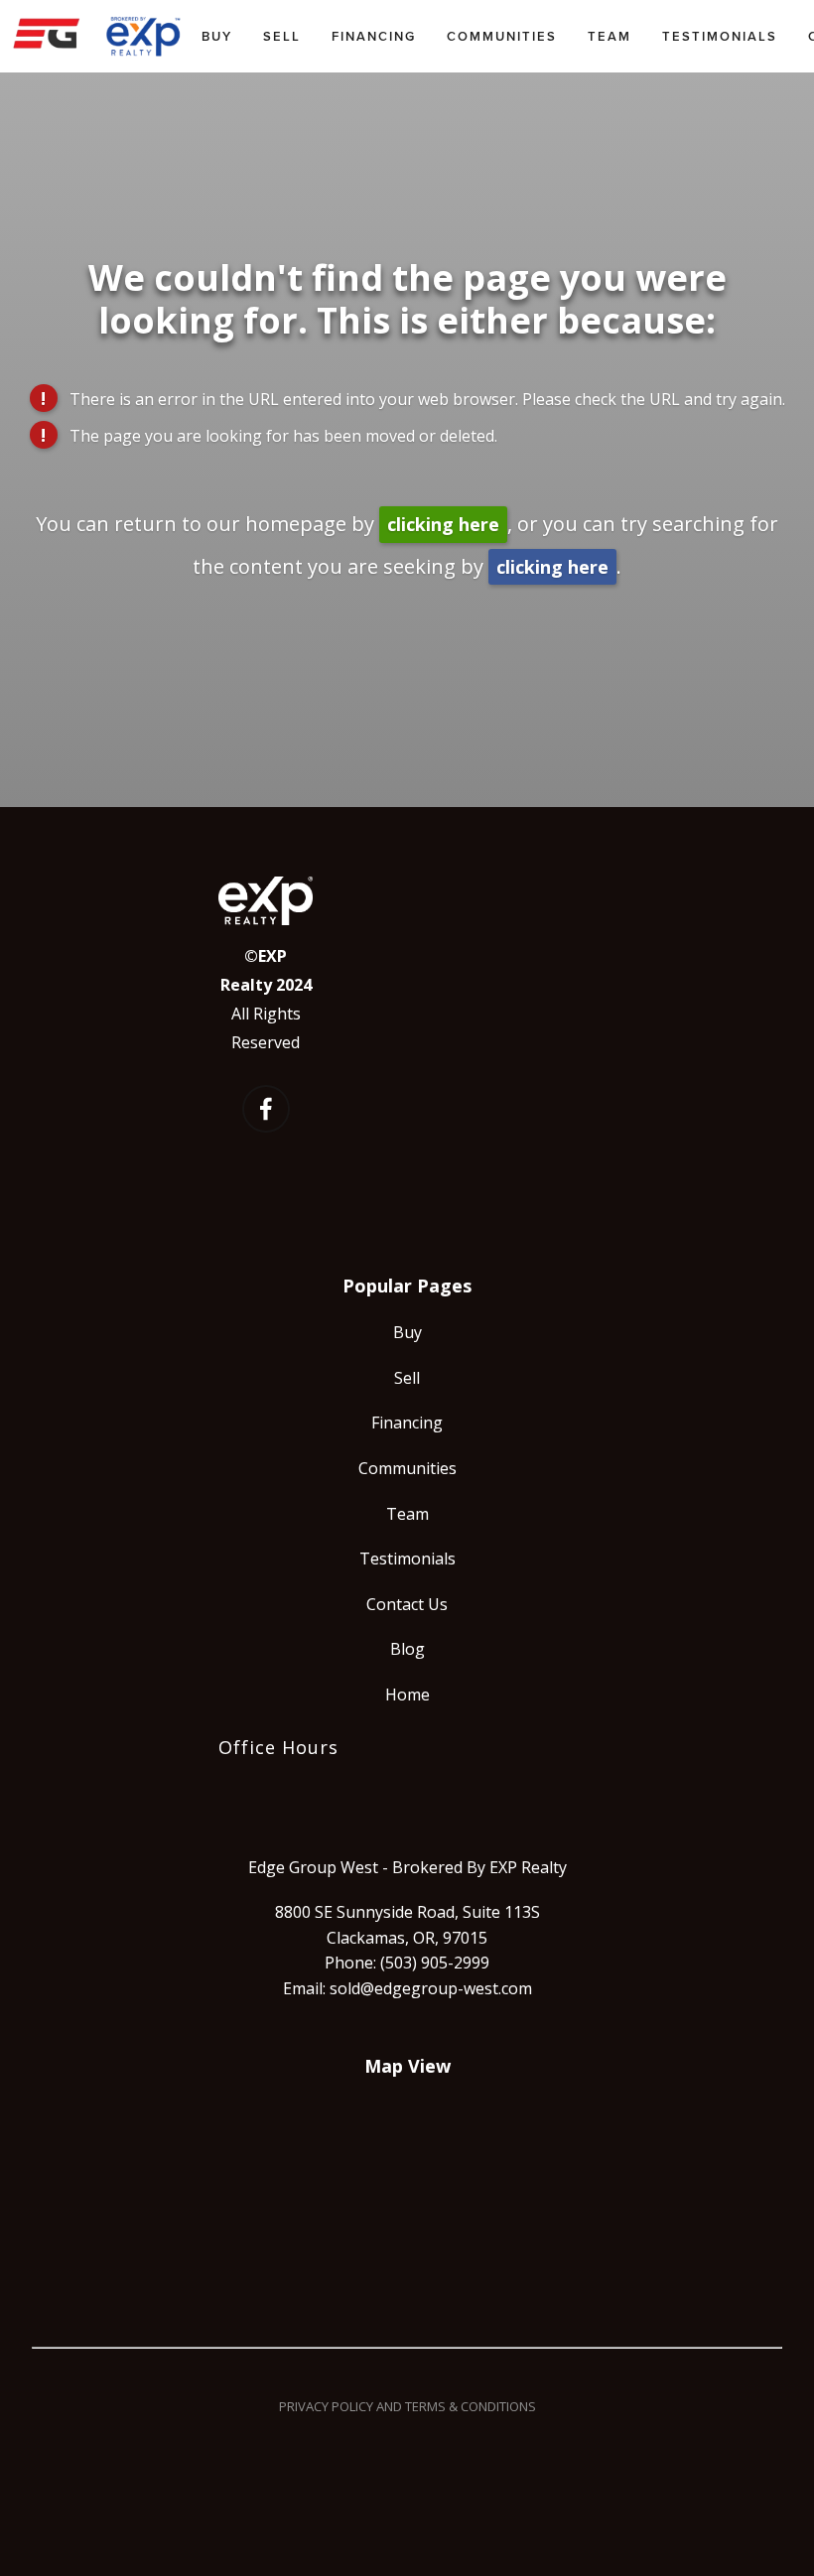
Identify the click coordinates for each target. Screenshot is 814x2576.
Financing (374, 36)
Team (610, 36)
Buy (217, 36)
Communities (502, 36)
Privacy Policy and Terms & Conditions (407, 2406)
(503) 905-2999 (435, 1963)
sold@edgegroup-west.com (431, 1988)
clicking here (443, 524)
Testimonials (720, 36)
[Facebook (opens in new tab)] (266, 1109)
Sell (282, 36)
